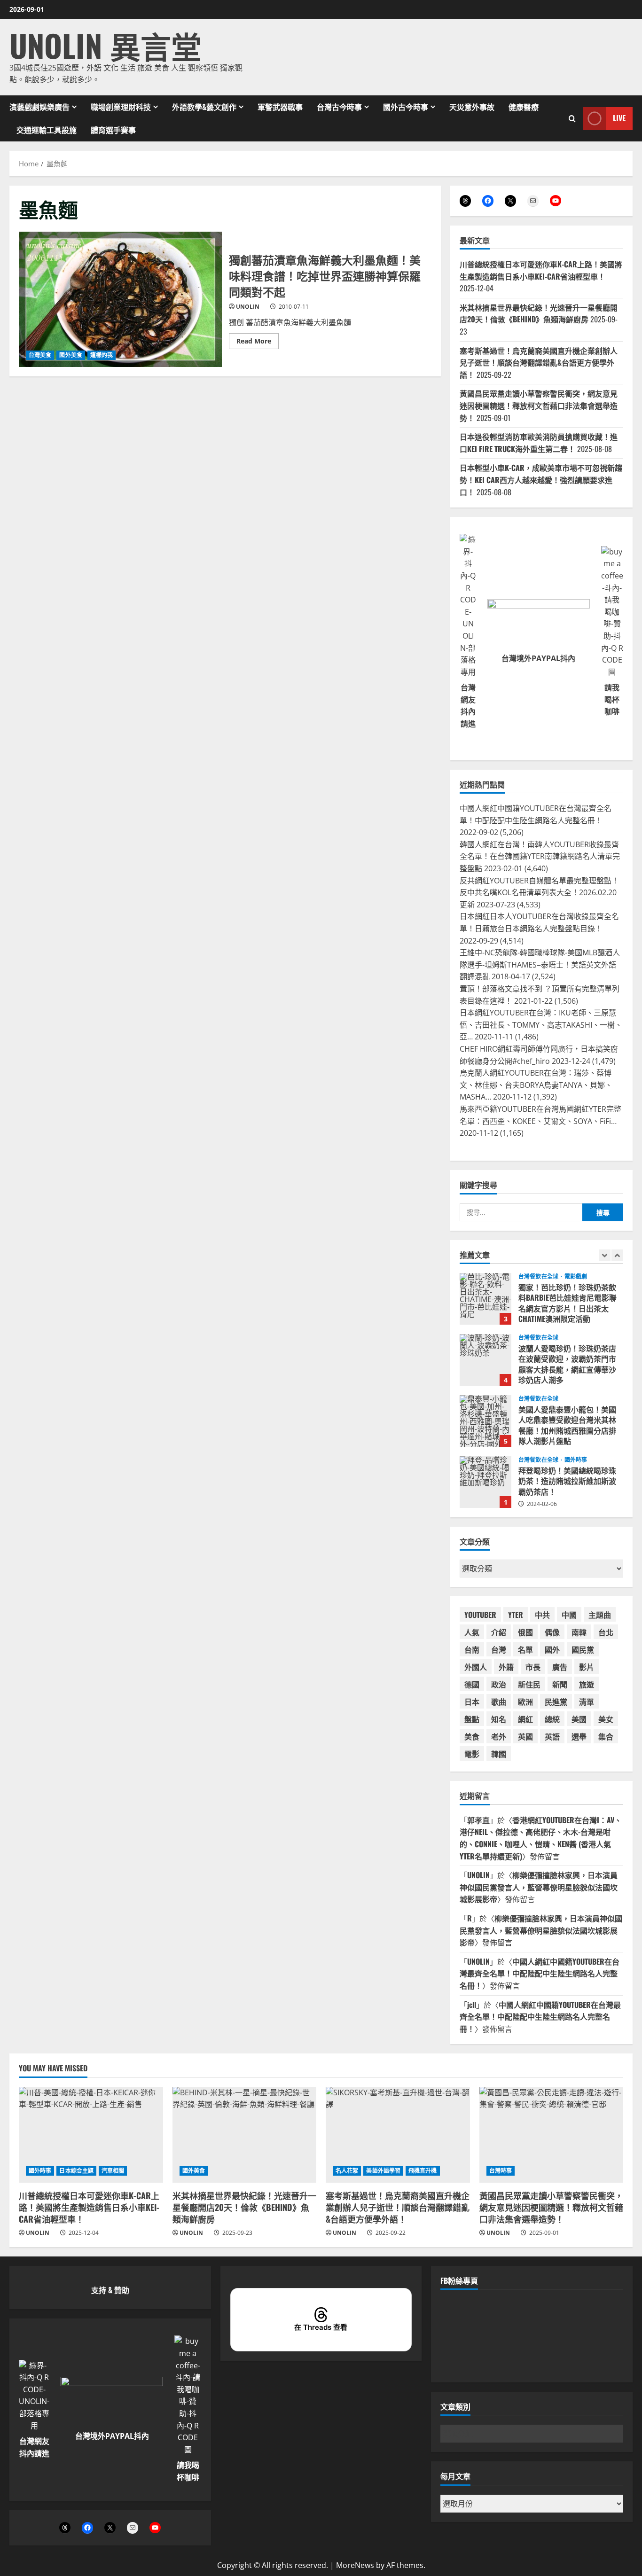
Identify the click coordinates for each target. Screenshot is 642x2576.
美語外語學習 (383, 2171)
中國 (569, 1615)
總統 (552, 1719)
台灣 (499, 1649)
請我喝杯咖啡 (612, 699)
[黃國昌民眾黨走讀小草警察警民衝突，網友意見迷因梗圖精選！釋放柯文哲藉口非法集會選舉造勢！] (552, 2135)
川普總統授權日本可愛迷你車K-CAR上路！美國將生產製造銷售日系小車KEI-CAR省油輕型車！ (541, 270)
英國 (525, 1736)
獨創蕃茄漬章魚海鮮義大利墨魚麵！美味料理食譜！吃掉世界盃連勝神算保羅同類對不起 (120, 299)
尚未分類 (576, 1460)
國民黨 (583, 1649)
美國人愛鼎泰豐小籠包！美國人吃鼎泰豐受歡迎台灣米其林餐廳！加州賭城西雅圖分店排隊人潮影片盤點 (485, 1360)
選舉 (579, 1736)
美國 (579, 1719)
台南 (472, 1649)
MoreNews (355, 2565)
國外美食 (70, 355)
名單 (525, 1649)
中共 (542, 1615)
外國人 (476, 1667)
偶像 (552, 1632)
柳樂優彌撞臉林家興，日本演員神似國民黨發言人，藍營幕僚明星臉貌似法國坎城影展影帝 (539, 1887)
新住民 (529, 1684)
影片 (587, 1667)
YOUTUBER (480, 1615)
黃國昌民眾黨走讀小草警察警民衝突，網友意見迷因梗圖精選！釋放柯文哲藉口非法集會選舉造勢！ (539, 405)
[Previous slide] (605, 1255)
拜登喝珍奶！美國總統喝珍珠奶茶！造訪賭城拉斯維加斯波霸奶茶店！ (485, 1421)
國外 (552, 1649)
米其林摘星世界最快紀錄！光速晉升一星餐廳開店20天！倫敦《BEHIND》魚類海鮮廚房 (539, 313)
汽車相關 (113, 2171)
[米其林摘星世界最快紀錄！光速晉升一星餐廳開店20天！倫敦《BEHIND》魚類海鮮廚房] (245, 2135)
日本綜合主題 (76, 2171)
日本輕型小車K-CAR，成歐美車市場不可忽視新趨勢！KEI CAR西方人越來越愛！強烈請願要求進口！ (541, 480)
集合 (606, 1736)
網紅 (525, 1719)
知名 (499, 1719)
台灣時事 (501, 2171)
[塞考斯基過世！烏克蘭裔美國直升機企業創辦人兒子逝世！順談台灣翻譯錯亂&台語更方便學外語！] (398, 2135)
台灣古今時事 (339, 107)
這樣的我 (102, 355)
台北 (606, 1632)
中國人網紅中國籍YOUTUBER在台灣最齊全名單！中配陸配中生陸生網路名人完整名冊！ (540, 1973)
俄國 (525, 1632)
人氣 (472, 1632)
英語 (552, 1736)
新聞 (560, 1684)
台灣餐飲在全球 (538, 1277)
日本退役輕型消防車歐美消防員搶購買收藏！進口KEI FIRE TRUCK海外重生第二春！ (539, 443)
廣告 (560, 1667)
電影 (472, 1754)
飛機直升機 (423, 2171)
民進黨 (556, 1702)
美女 (606, 1719)
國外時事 (576, 1399)
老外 (499, 1736)
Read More (258, 343)
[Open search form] (572, 118)
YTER (516, 1615)
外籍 (506, 1667)
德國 (472, 1684)
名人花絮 (347, 2171)
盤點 (472, 1719)
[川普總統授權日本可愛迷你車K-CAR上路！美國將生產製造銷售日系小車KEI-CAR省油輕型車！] (91, 2135)
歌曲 (499, 1702)
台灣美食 (40, 355)
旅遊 (587, 1684)
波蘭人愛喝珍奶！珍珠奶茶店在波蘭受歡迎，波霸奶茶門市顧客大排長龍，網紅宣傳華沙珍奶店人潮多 (485, 1299)
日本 (472, 1702)
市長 (533, 1667)
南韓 (579, 1632)
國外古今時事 (406, 107)
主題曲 (600, 1615)
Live (619, 118)
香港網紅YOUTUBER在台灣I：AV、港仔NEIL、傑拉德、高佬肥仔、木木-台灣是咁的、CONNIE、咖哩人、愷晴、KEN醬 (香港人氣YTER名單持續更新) (541, 1838)
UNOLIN (248, 307)
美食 (472, 1736)
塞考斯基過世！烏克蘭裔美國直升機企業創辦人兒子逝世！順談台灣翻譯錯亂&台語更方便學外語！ (539, 363)
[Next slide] (617, 1255)
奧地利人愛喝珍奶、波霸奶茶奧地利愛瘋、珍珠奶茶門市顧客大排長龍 (485, 1482)
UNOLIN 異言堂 (106, 45)
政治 (499, 1684)
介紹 (499, 1632)
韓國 (499, 1754)
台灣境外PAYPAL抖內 (538, 658)
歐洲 (525, 1702)
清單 (587, 1702)
